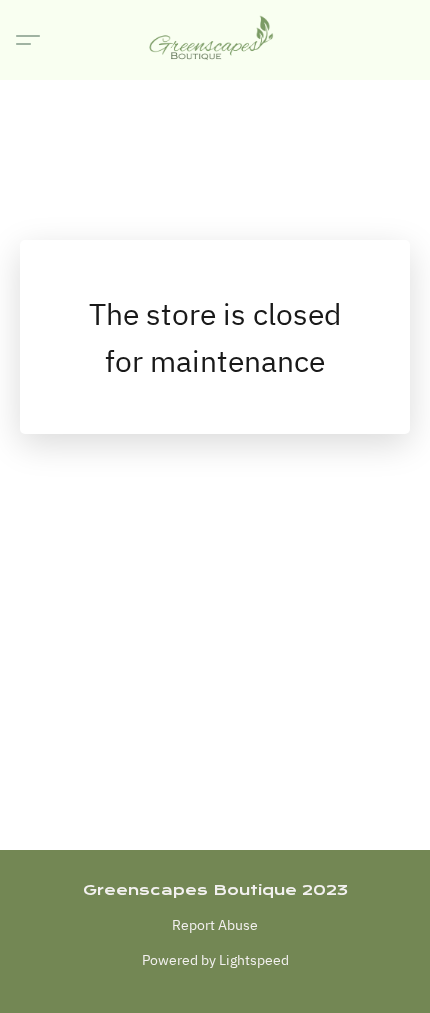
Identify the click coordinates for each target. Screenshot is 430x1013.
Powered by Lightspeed (215, 960)
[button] (215, 40)
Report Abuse (215, 925)
